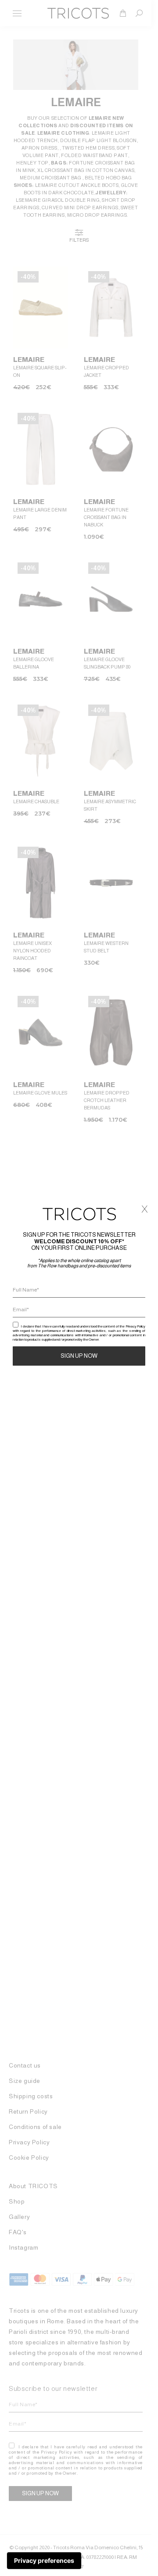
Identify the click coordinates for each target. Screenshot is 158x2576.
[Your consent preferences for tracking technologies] (44, 2561)
